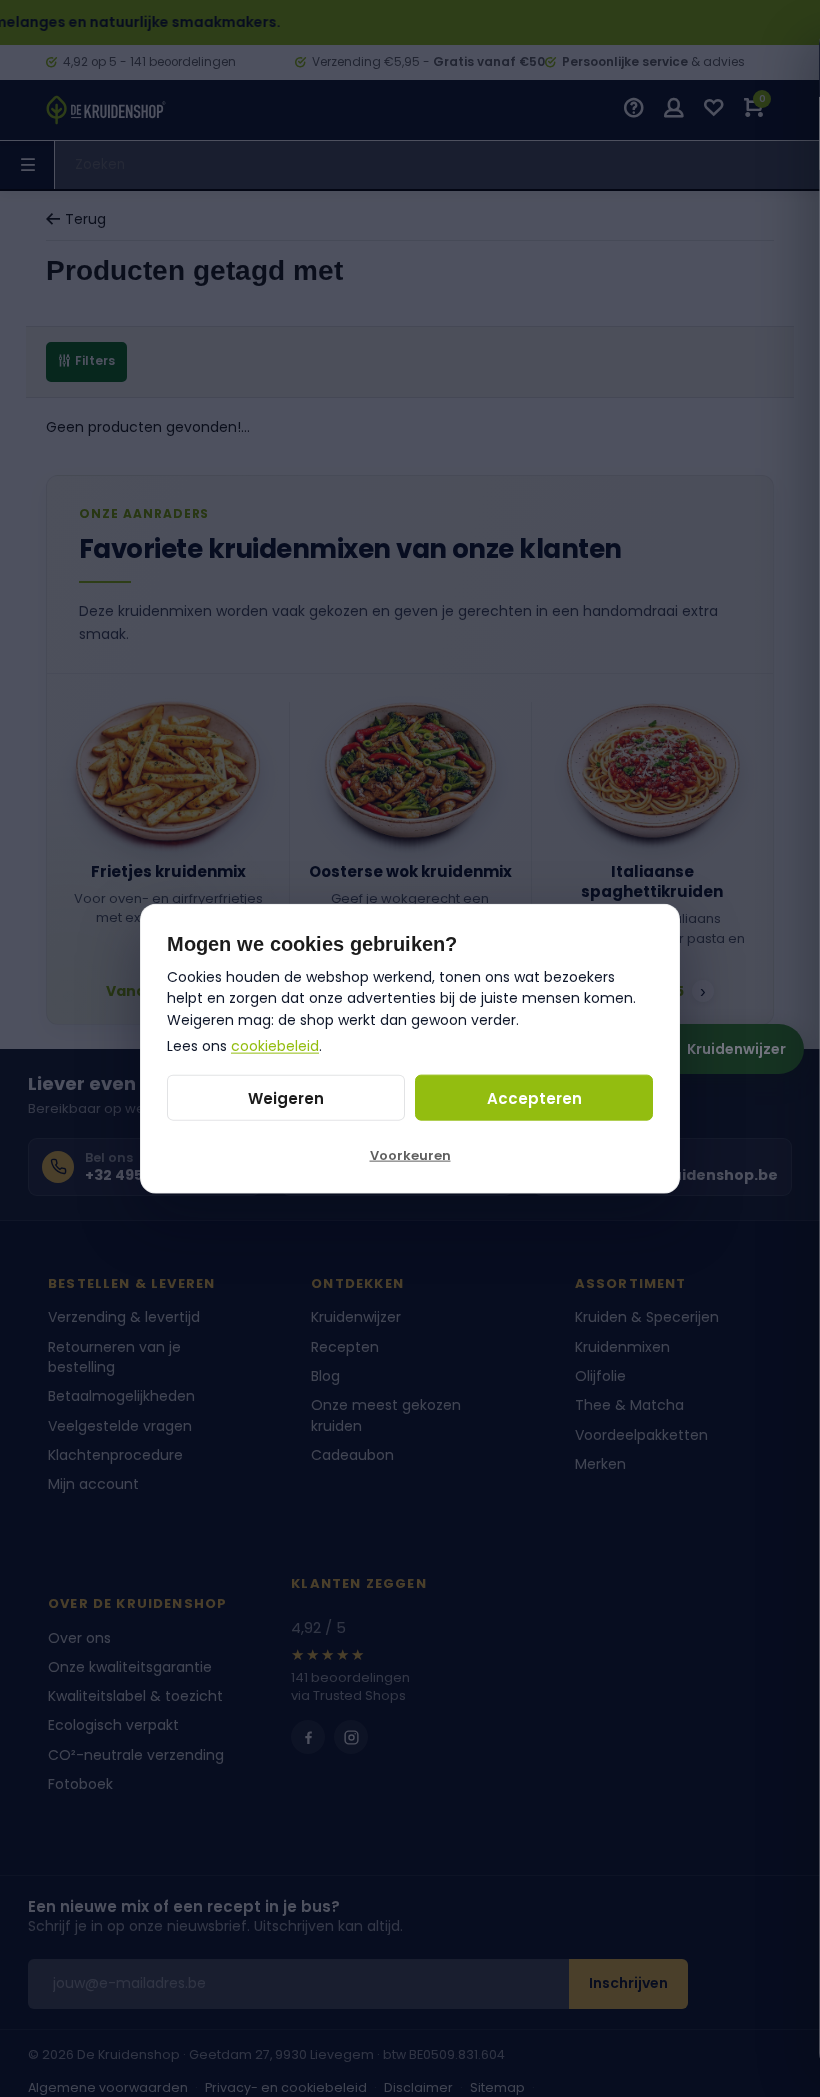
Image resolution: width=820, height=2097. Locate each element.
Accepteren (534, 1097)
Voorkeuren (410, 1155)
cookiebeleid (275, 1045)
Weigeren (286, 1097)
